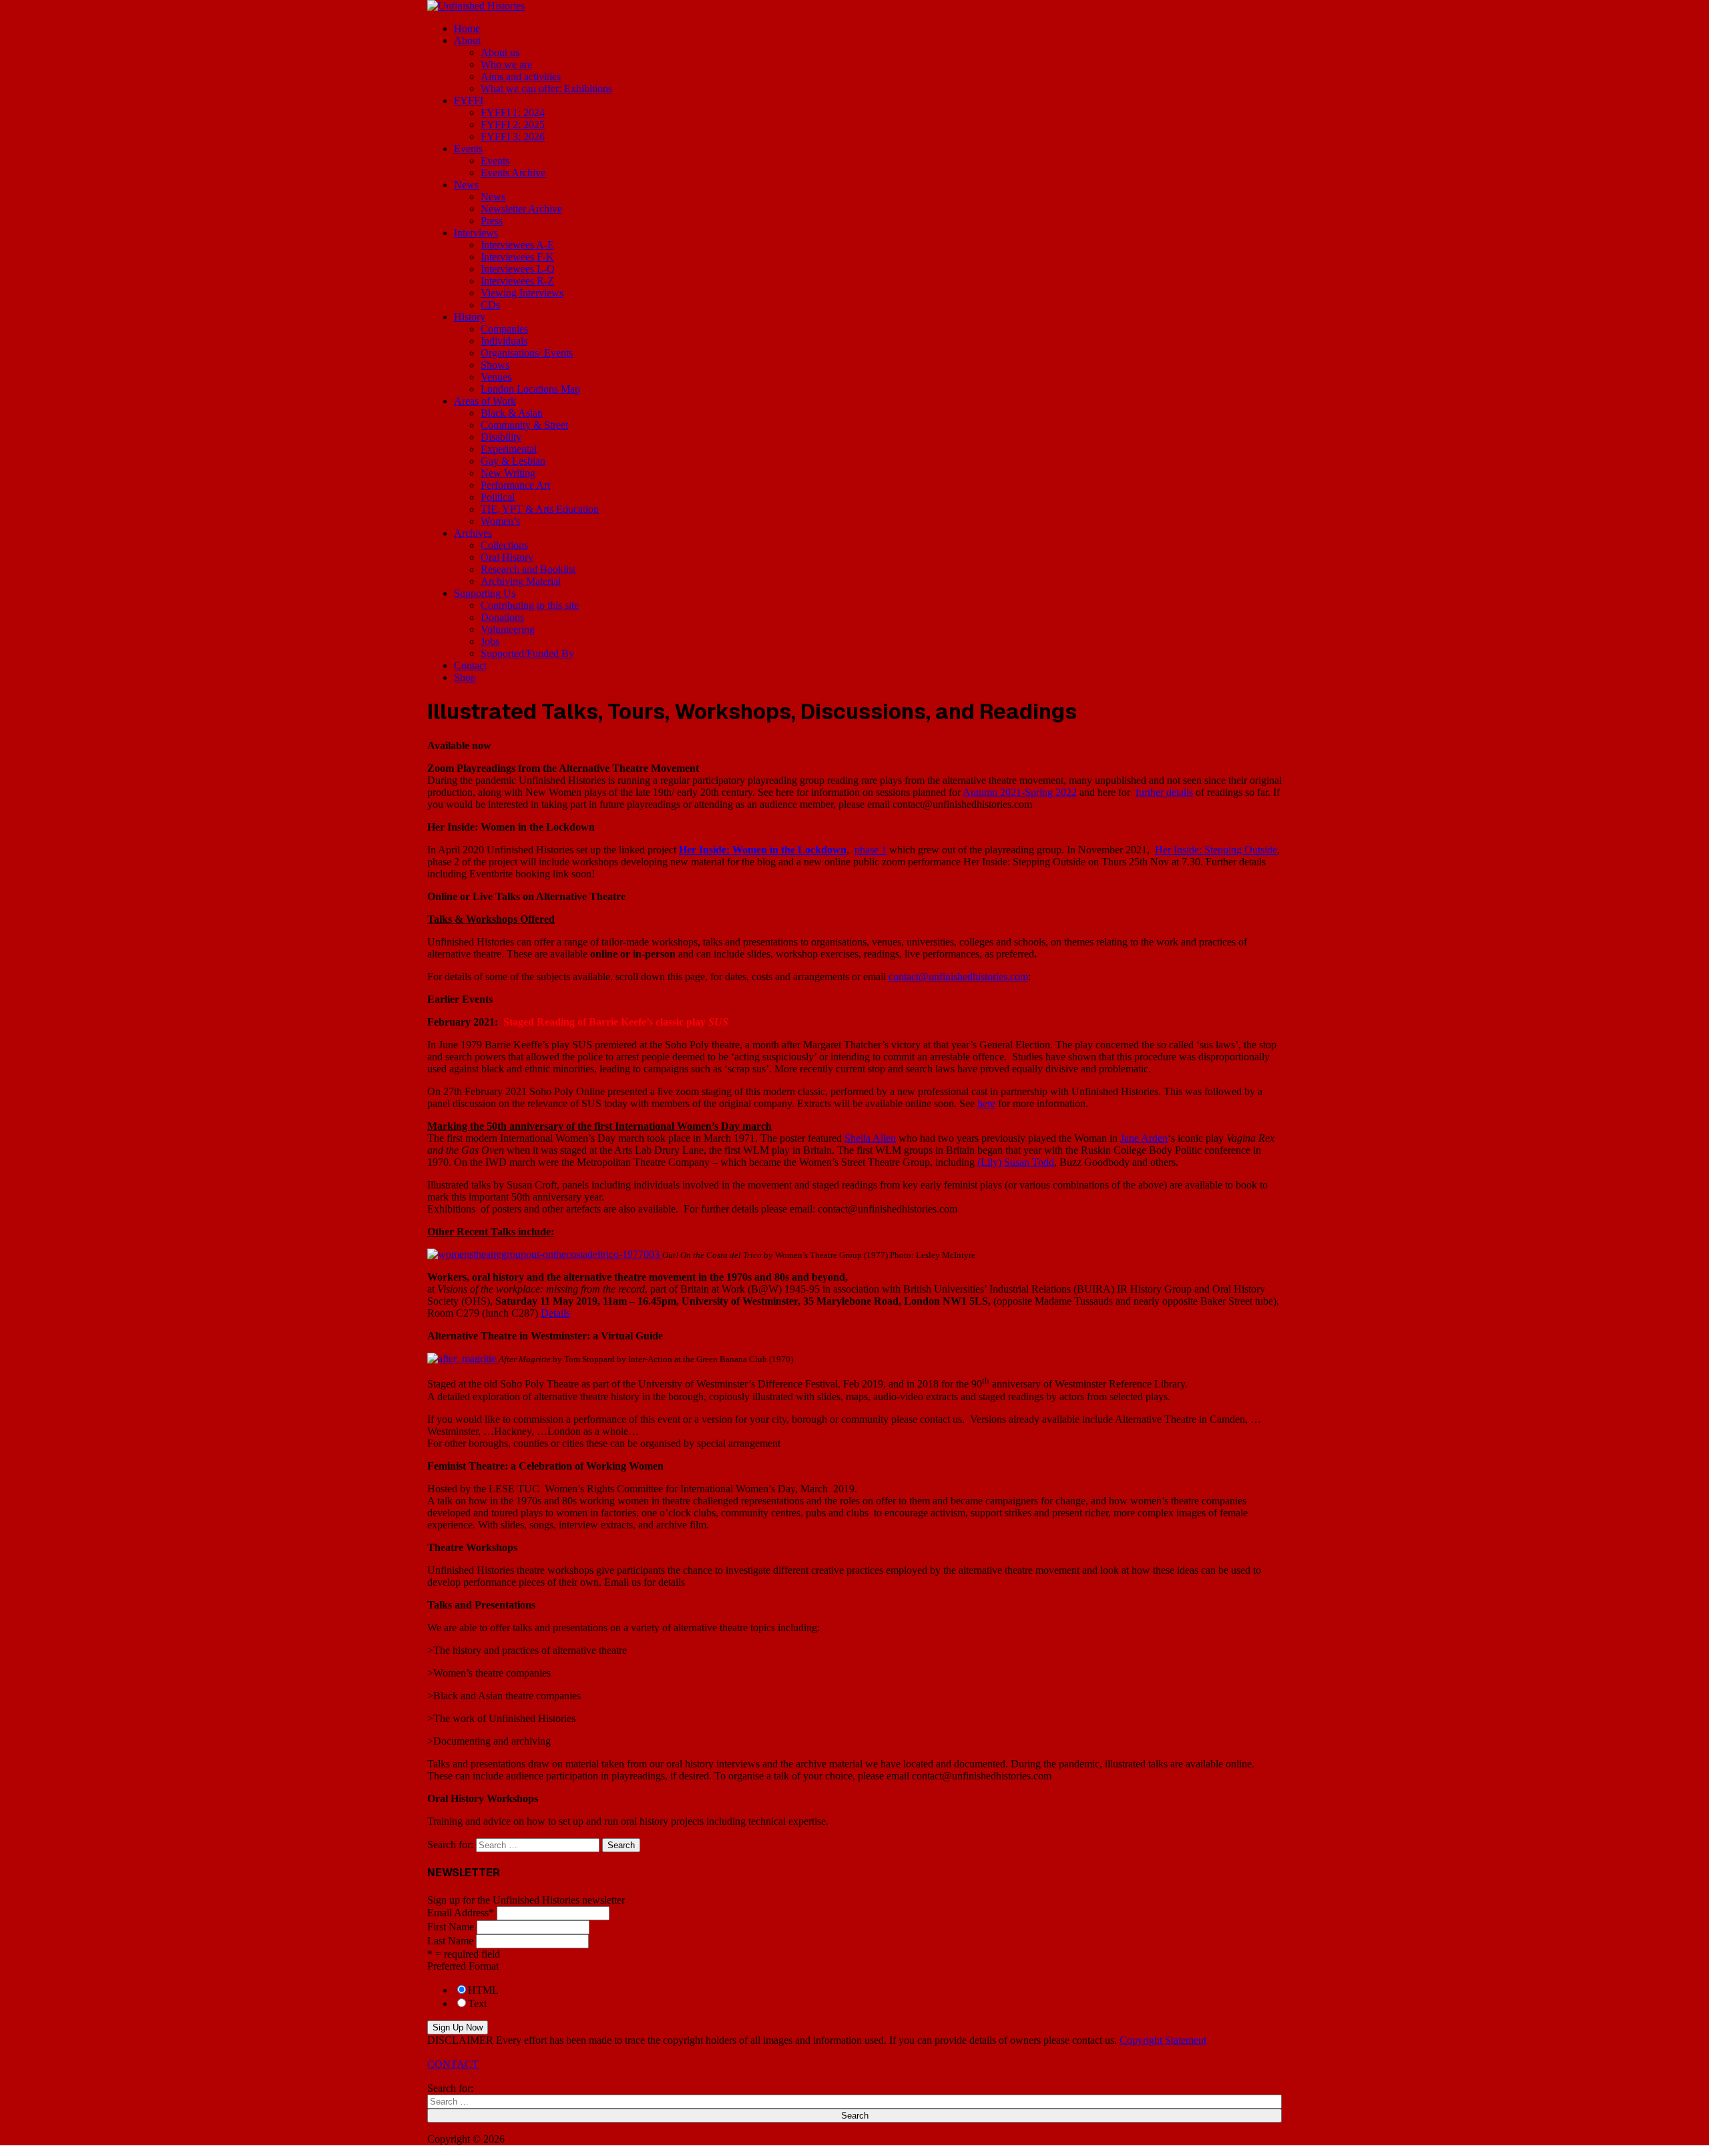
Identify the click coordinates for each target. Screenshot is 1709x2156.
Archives (473, 533)
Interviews (476, 233)
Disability (501, 437)
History (470, 317)
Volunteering (508, 629)
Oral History (507, 557)
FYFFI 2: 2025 (513, 125)
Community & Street (524, 425)
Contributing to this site (530, 605)
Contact (470, 665)
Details (555, 1313)
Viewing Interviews (522, 293)
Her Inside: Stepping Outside (1216, 850)
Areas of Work (485, 401)
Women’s (500, 521)
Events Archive (513, 173)
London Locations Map (530, 389)
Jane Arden (1144, 1138)
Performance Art (515, 485)
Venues (496, 377)
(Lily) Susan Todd (1016, 1162)
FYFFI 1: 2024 (513, 113)
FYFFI (469, 100)
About (467, 40)
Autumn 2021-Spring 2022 (1020, 792)
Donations (502, 617)
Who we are (506, 64)
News (466, 185)
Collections (504, 545)
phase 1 (871, 850)
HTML (483, 1990)
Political (498, 497)
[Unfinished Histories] (476, 6)
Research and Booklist (528, 569)
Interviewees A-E (517, 245)
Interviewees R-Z (517, 281)
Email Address (461, 1913)
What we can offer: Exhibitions (546, 88)
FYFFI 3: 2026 (513, 137)
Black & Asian (512, 413)
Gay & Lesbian (513, 461)
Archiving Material (521, 581)
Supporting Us (485, 593)
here (986, 1103)
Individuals (504, 341)
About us (500, 52)
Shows (495, 365)
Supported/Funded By (527, 653)
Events (468, 149)
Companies (504, 329)
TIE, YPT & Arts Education (540, 509)
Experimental (509, 449)
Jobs (490, 641)
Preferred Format (463, 1966)
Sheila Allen (870, 1138)
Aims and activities (521, 76)
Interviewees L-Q (518, 269)
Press (492, 221)
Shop (465, 677)
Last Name (450, 1941)
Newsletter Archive (521, 209)
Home (467, 28)
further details (1164, 792)
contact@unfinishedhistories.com (958, 977)
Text (477, 2003)
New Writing (508, 473)
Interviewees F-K (517, 257)
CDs (490, 305)
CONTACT (453, 2064)
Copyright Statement (1163, 2040)
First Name (451, 1927)
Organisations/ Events (527, 353)
